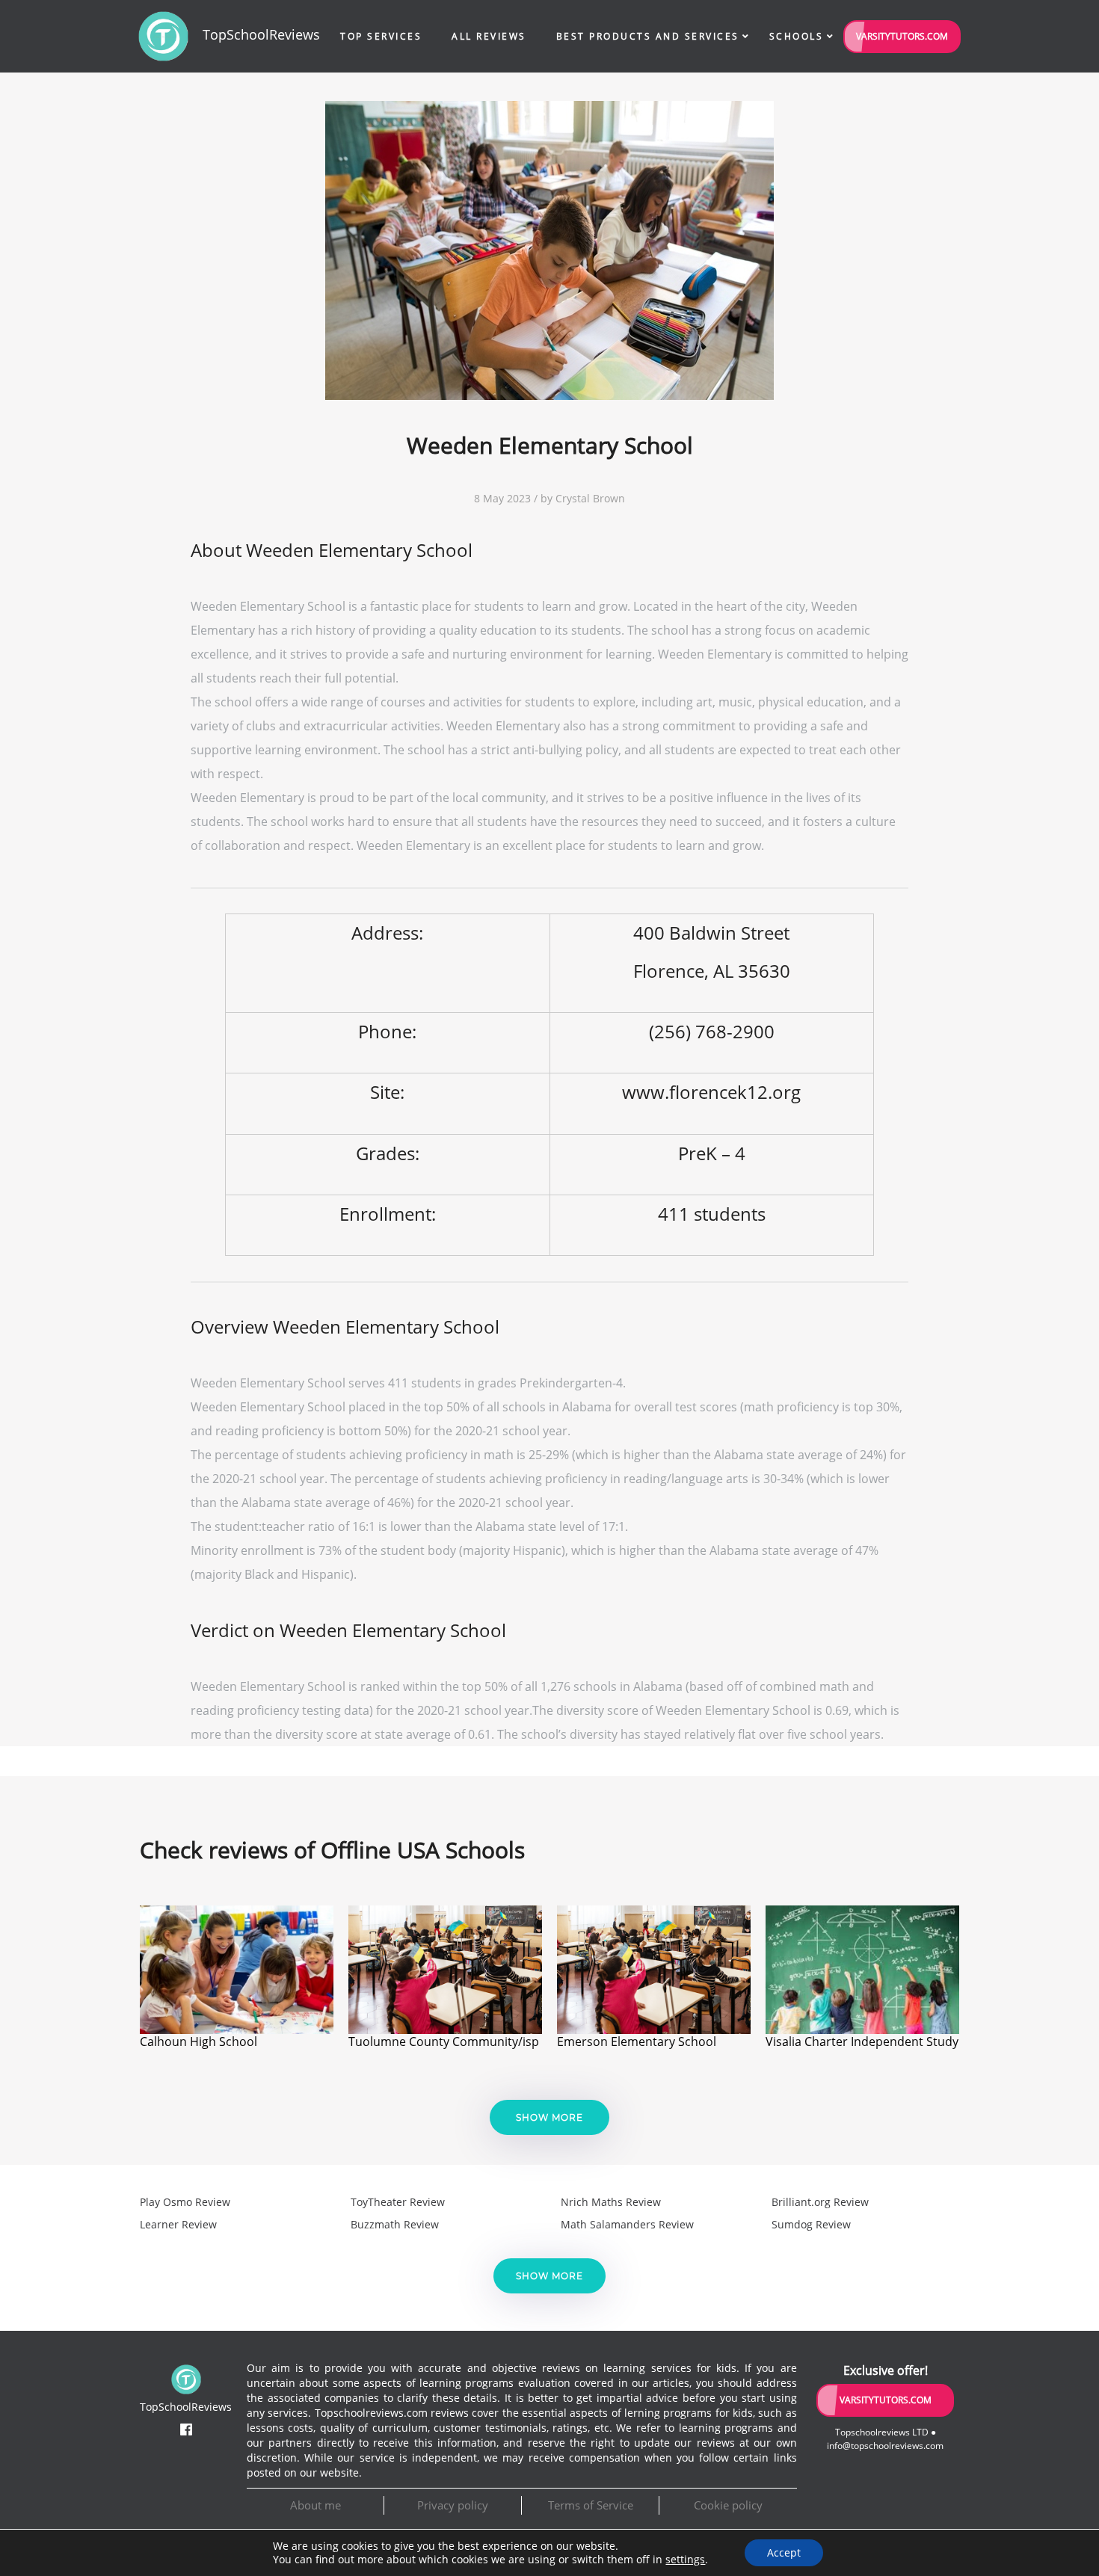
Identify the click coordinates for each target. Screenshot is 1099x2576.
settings (685, 2560)
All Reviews (489, 36)
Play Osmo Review (185, 2202)
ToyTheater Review (398, 2202)
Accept (784, 2552)
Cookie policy (728, 2505)
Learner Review (178, 2224)
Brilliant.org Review (820, 2202)
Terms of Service (591, 2505)
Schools (797, 36)
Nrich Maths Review (611, 2202)
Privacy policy (453, 2505)
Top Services (381, 36)
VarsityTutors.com (902, 36)
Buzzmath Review (395, 2224)
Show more (549, 2117)
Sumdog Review (811, 2224)
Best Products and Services (648, 36)
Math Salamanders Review (627, 2224)
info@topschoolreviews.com (885, 2446)
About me (315, 2505)
